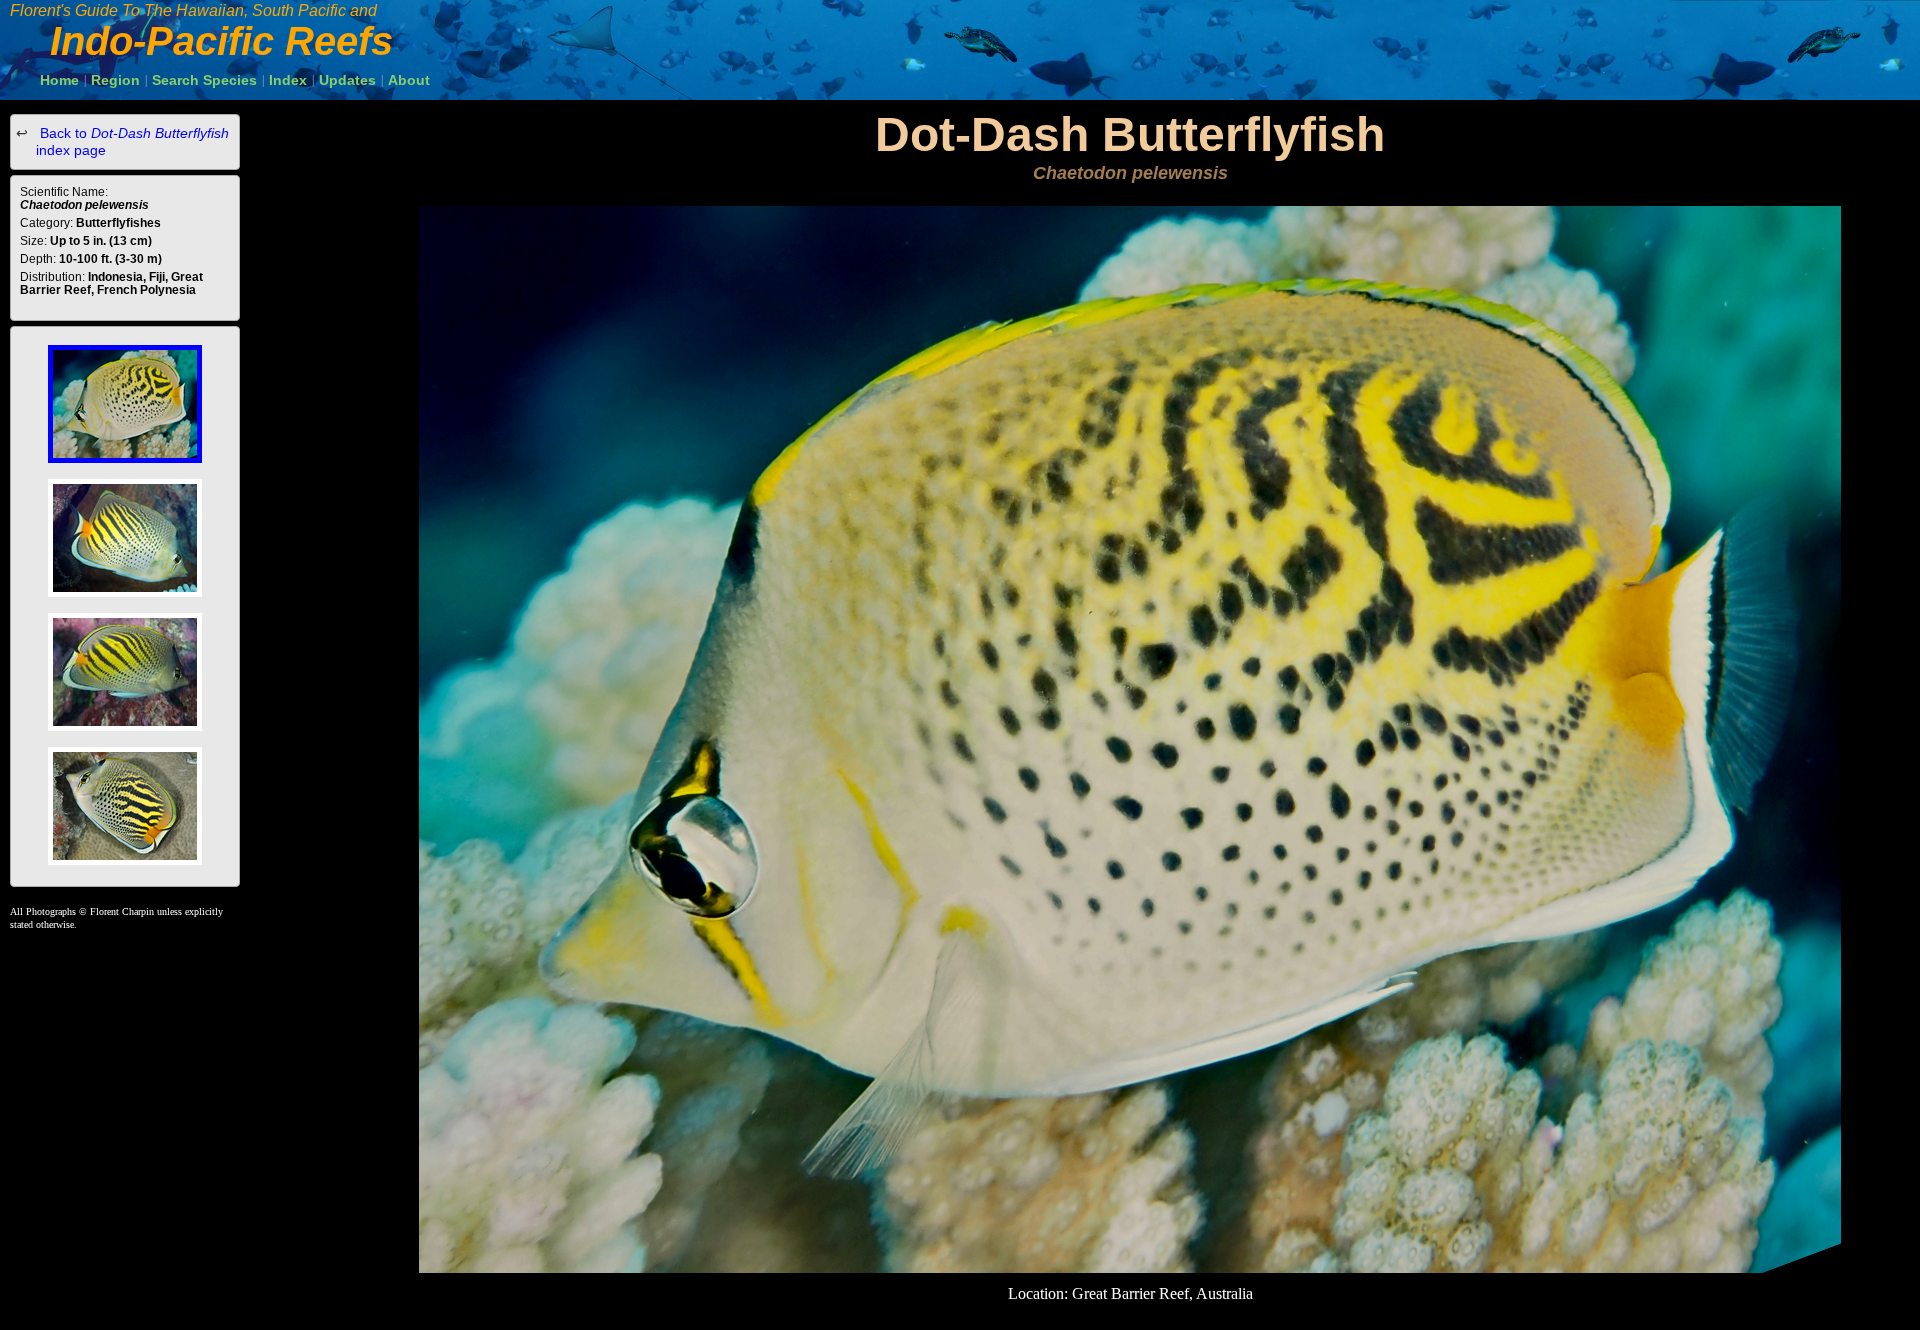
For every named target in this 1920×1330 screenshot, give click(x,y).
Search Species (204, 80)
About (409, 80)
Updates (347, 80)
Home (59, 80)
